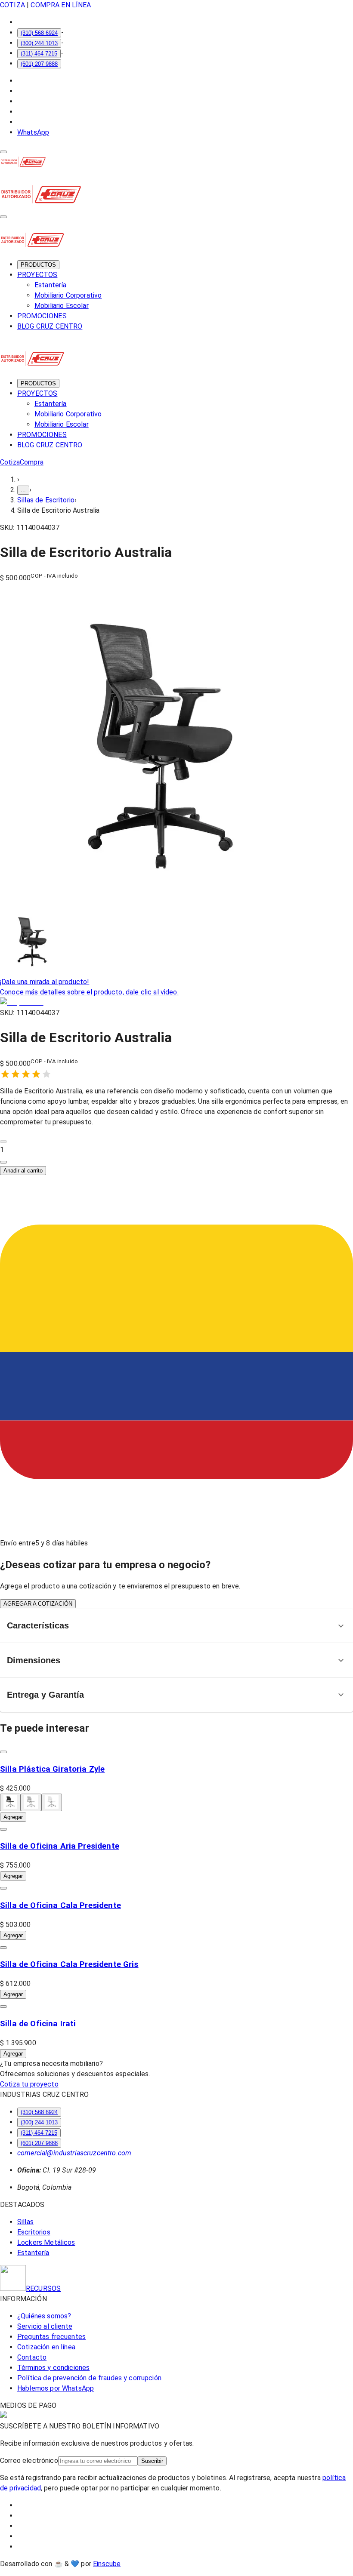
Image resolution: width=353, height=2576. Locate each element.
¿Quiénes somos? (44, 2316)
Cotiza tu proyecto (29, 2084)
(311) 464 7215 (39, 54)
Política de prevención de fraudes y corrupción (89, 2378)
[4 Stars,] (36, 1074)
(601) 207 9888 (39, 64)
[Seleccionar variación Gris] (31, 1802)
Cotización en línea (46, 2347)
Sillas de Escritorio (46, 500)
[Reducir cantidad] (3, 1142)
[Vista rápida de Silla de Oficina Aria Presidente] (3, 1829)
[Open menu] (3, 152)
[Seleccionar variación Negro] (10, 1802)
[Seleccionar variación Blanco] (52, 1802)
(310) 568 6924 (39, 33)
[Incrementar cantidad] (3, 1162)
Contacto (32, 2357)
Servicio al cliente (45, 2326)
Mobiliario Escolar (62, 306)
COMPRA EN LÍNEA (61, 5)
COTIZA (12, 5)
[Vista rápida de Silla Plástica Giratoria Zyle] (3, 1752)
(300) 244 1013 (39, 43)
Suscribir (152, 2461)
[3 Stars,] (26, 1074)
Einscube (107, 2564)
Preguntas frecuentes (51, 2337)
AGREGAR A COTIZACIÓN (38, 1604)
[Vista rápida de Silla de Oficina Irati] (3, 2007)
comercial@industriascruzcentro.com (74, 2153)
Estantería (51, 285)
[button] (176, 1150)
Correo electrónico (29, 2461)
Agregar (13, 1817)
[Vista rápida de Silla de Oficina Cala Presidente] (3, 1888)
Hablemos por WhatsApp (56, 2388)
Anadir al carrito (23, 1171)
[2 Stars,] (15, 1074)
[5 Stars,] (46, 1074)
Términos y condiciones (53, 2368)
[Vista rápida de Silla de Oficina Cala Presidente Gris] (3, 1948)
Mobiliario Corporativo (68, 295)
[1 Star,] (5, 1074)
